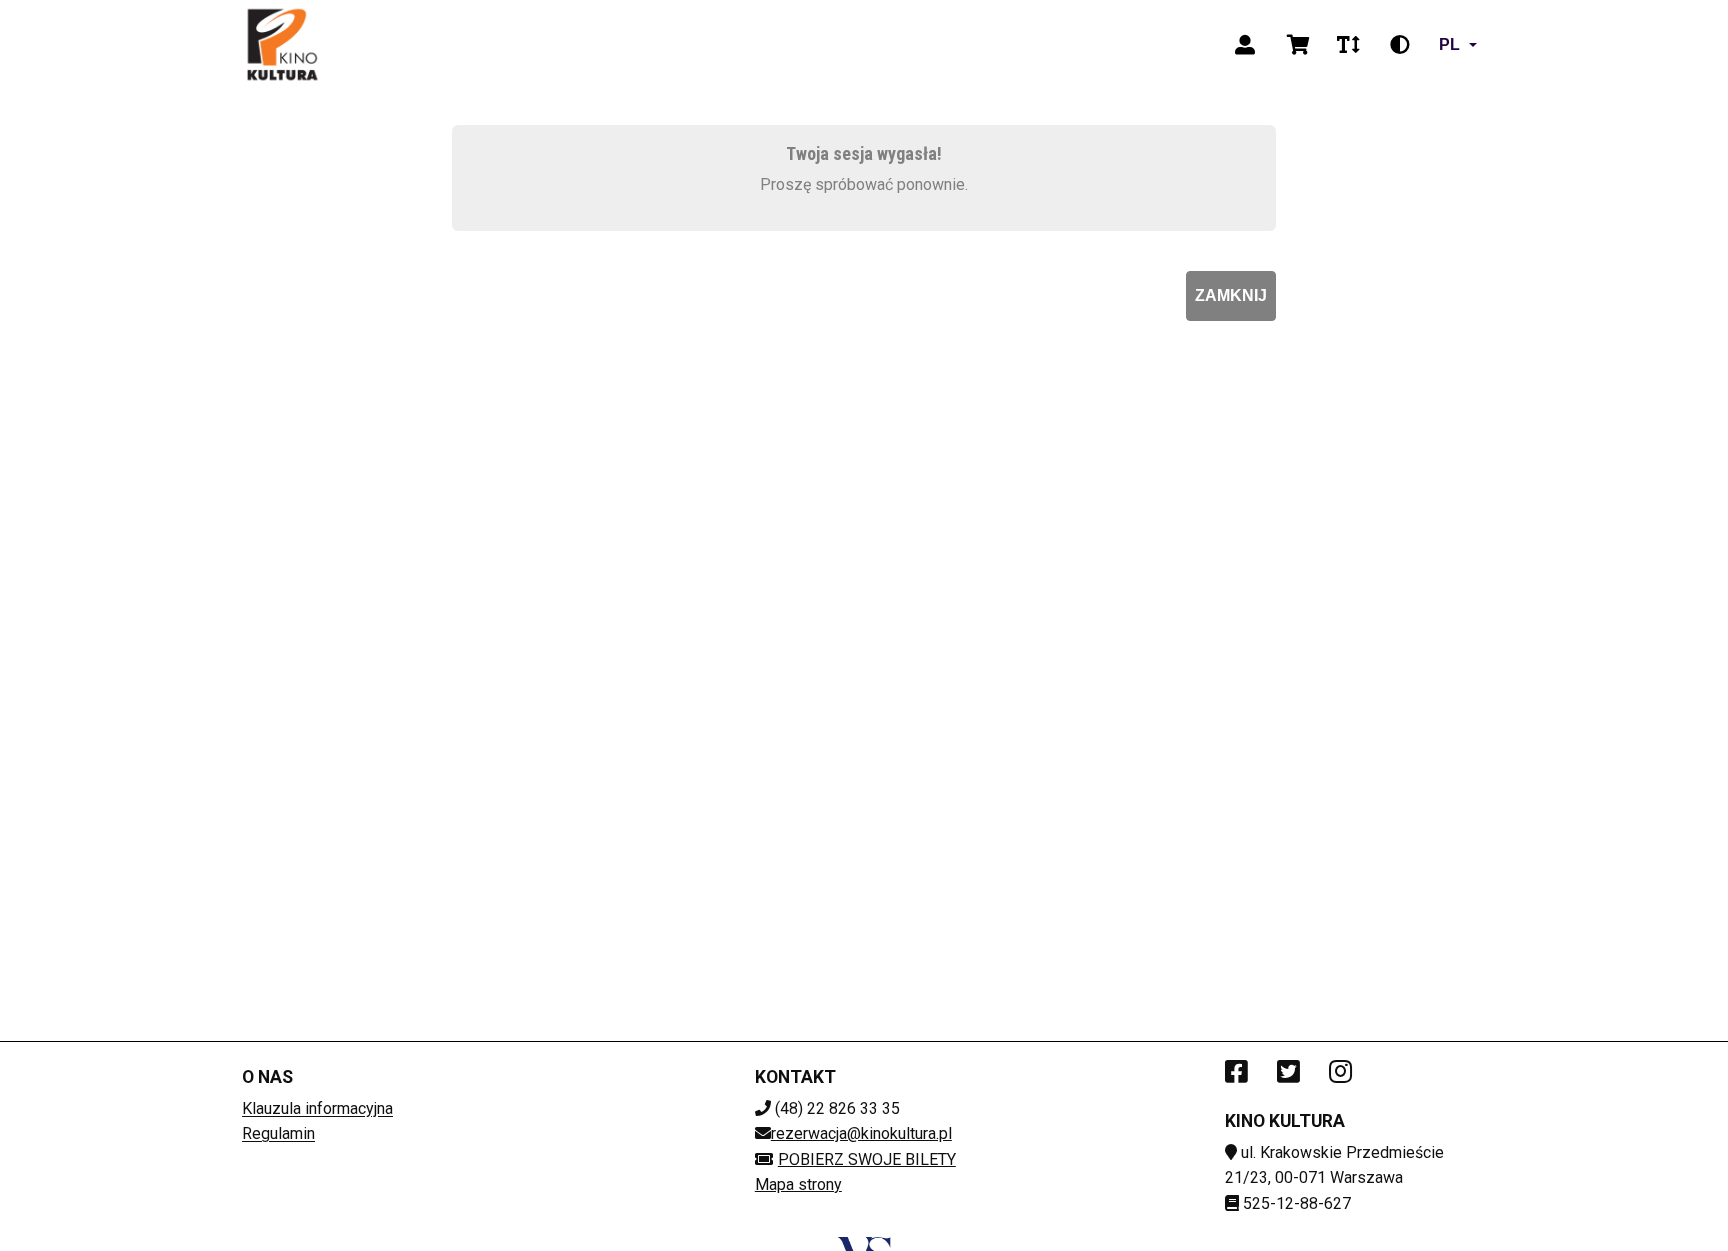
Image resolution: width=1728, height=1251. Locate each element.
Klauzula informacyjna (317, 1108)
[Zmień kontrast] (1400, 45)
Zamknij (1231, 295)
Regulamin (278, 1133)
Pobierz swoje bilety (867, 1159)
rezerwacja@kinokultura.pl (861, 1133)
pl (1449, 44)
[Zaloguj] (1245, 45)
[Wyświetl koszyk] (1298, 45)
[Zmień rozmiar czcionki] (1348, 45)
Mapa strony (798, 1184)
